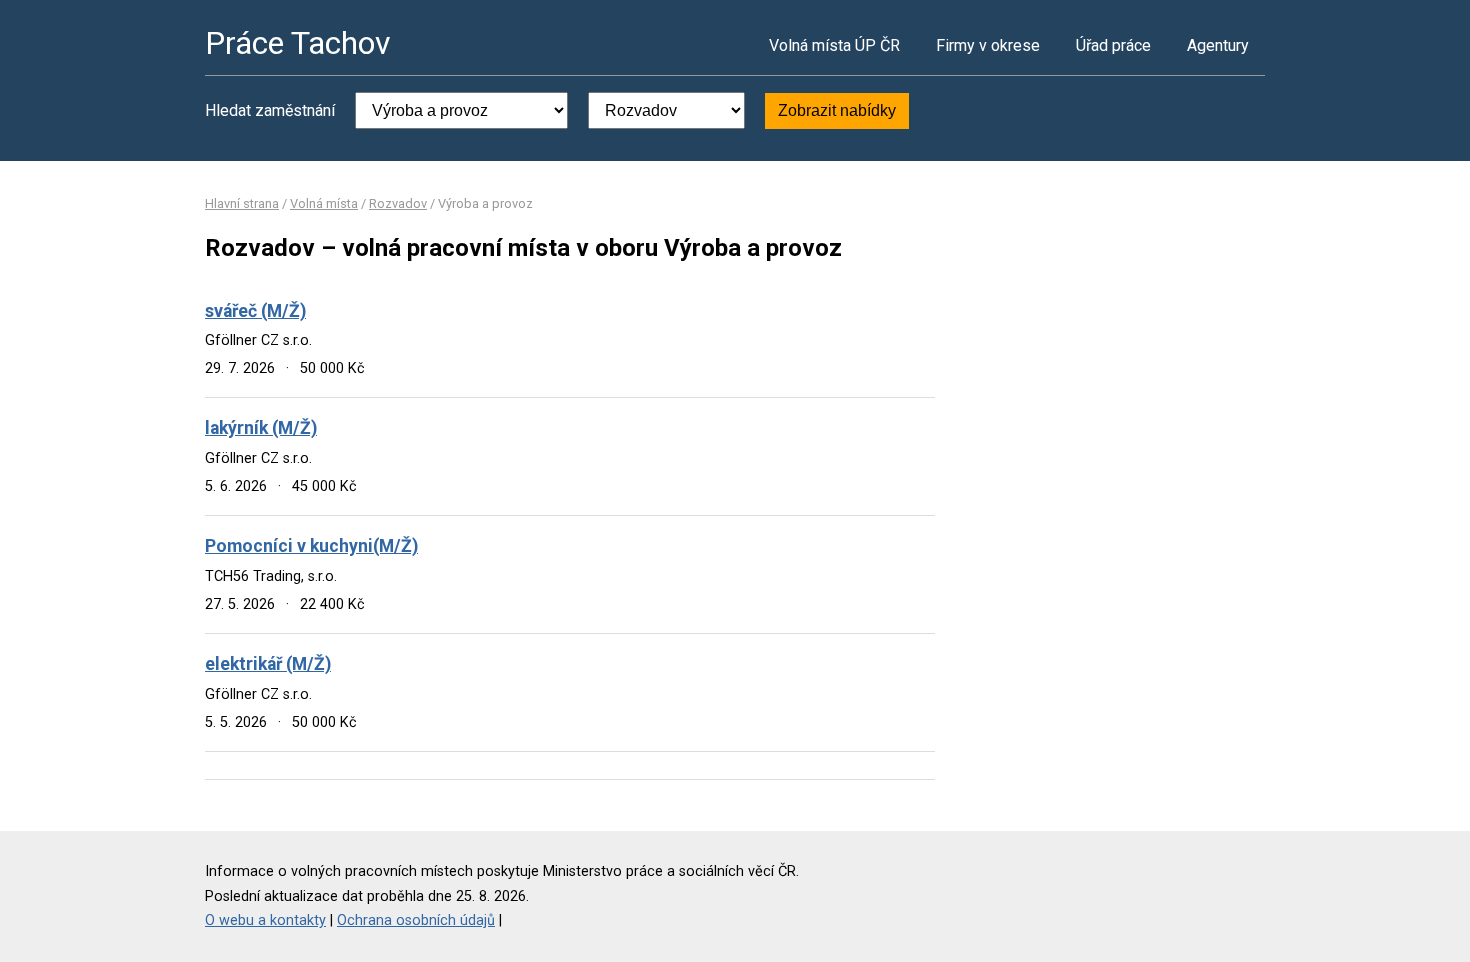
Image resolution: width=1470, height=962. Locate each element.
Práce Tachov (298, 43)
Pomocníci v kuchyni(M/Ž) (311, 546)
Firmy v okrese (988, 45)
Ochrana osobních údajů (416, 920)
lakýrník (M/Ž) (261, 428)
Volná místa (324, 203)
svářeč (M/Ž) (255, 311)
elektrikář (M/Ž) (268, 664)
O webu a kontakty (265, 920)
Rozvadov (398, 203)
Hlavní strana (242, 203)
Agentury (1218, 45)
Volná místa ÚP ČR (834, 45)
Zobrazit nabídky (837, 110)
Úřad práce (1113, 45)
